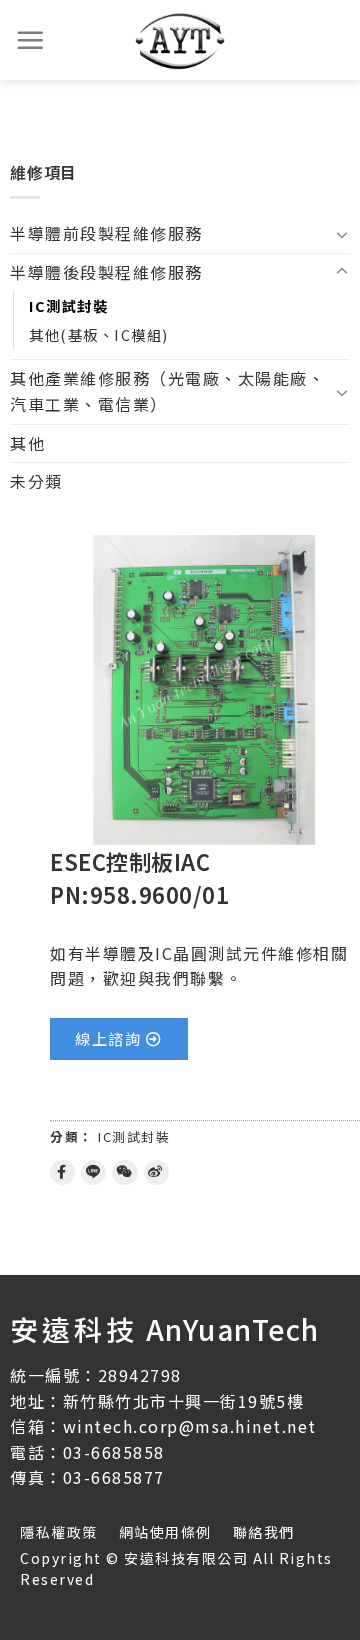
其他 (27, 443)
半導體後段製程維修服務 (106, 272)
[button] (119, 1039)
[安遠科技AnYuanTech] (180, 40)
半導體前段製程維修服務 (106, 233)
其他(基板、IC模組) (99, 334)
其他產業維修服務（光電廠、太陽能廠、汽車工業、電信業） (167, 391)
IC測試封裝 (68, 305)
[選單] (31, 40)
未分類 (36, 481)
